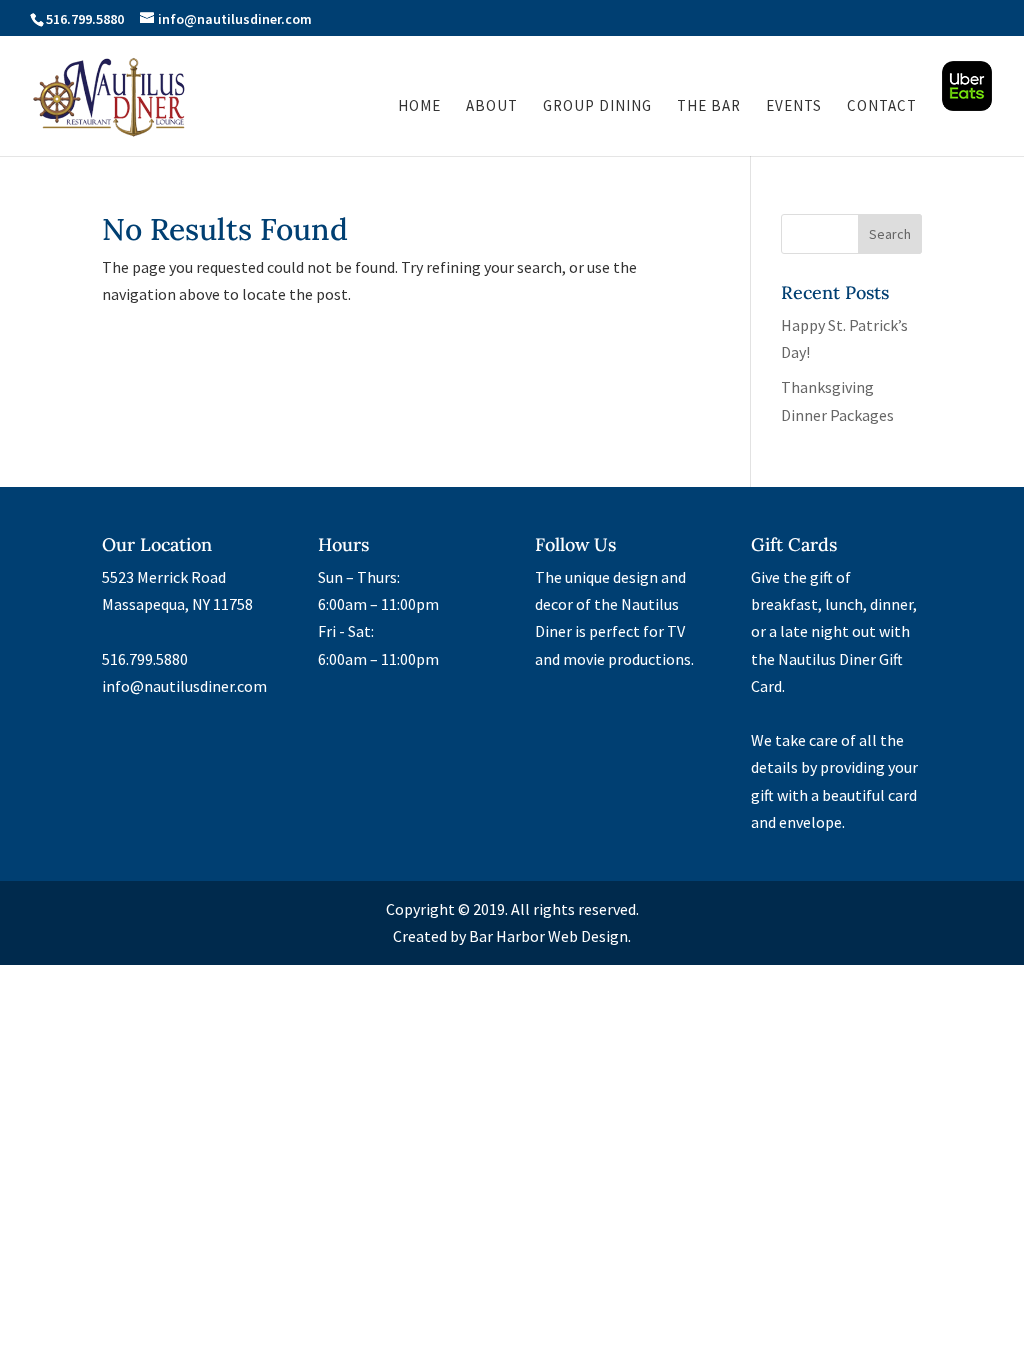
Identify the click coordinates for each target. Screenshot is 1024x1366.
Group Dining (597, 107)
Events (794, 107)
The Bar (709, 107)
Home (419, 107)
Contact (882, 107)
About (492, 107)
